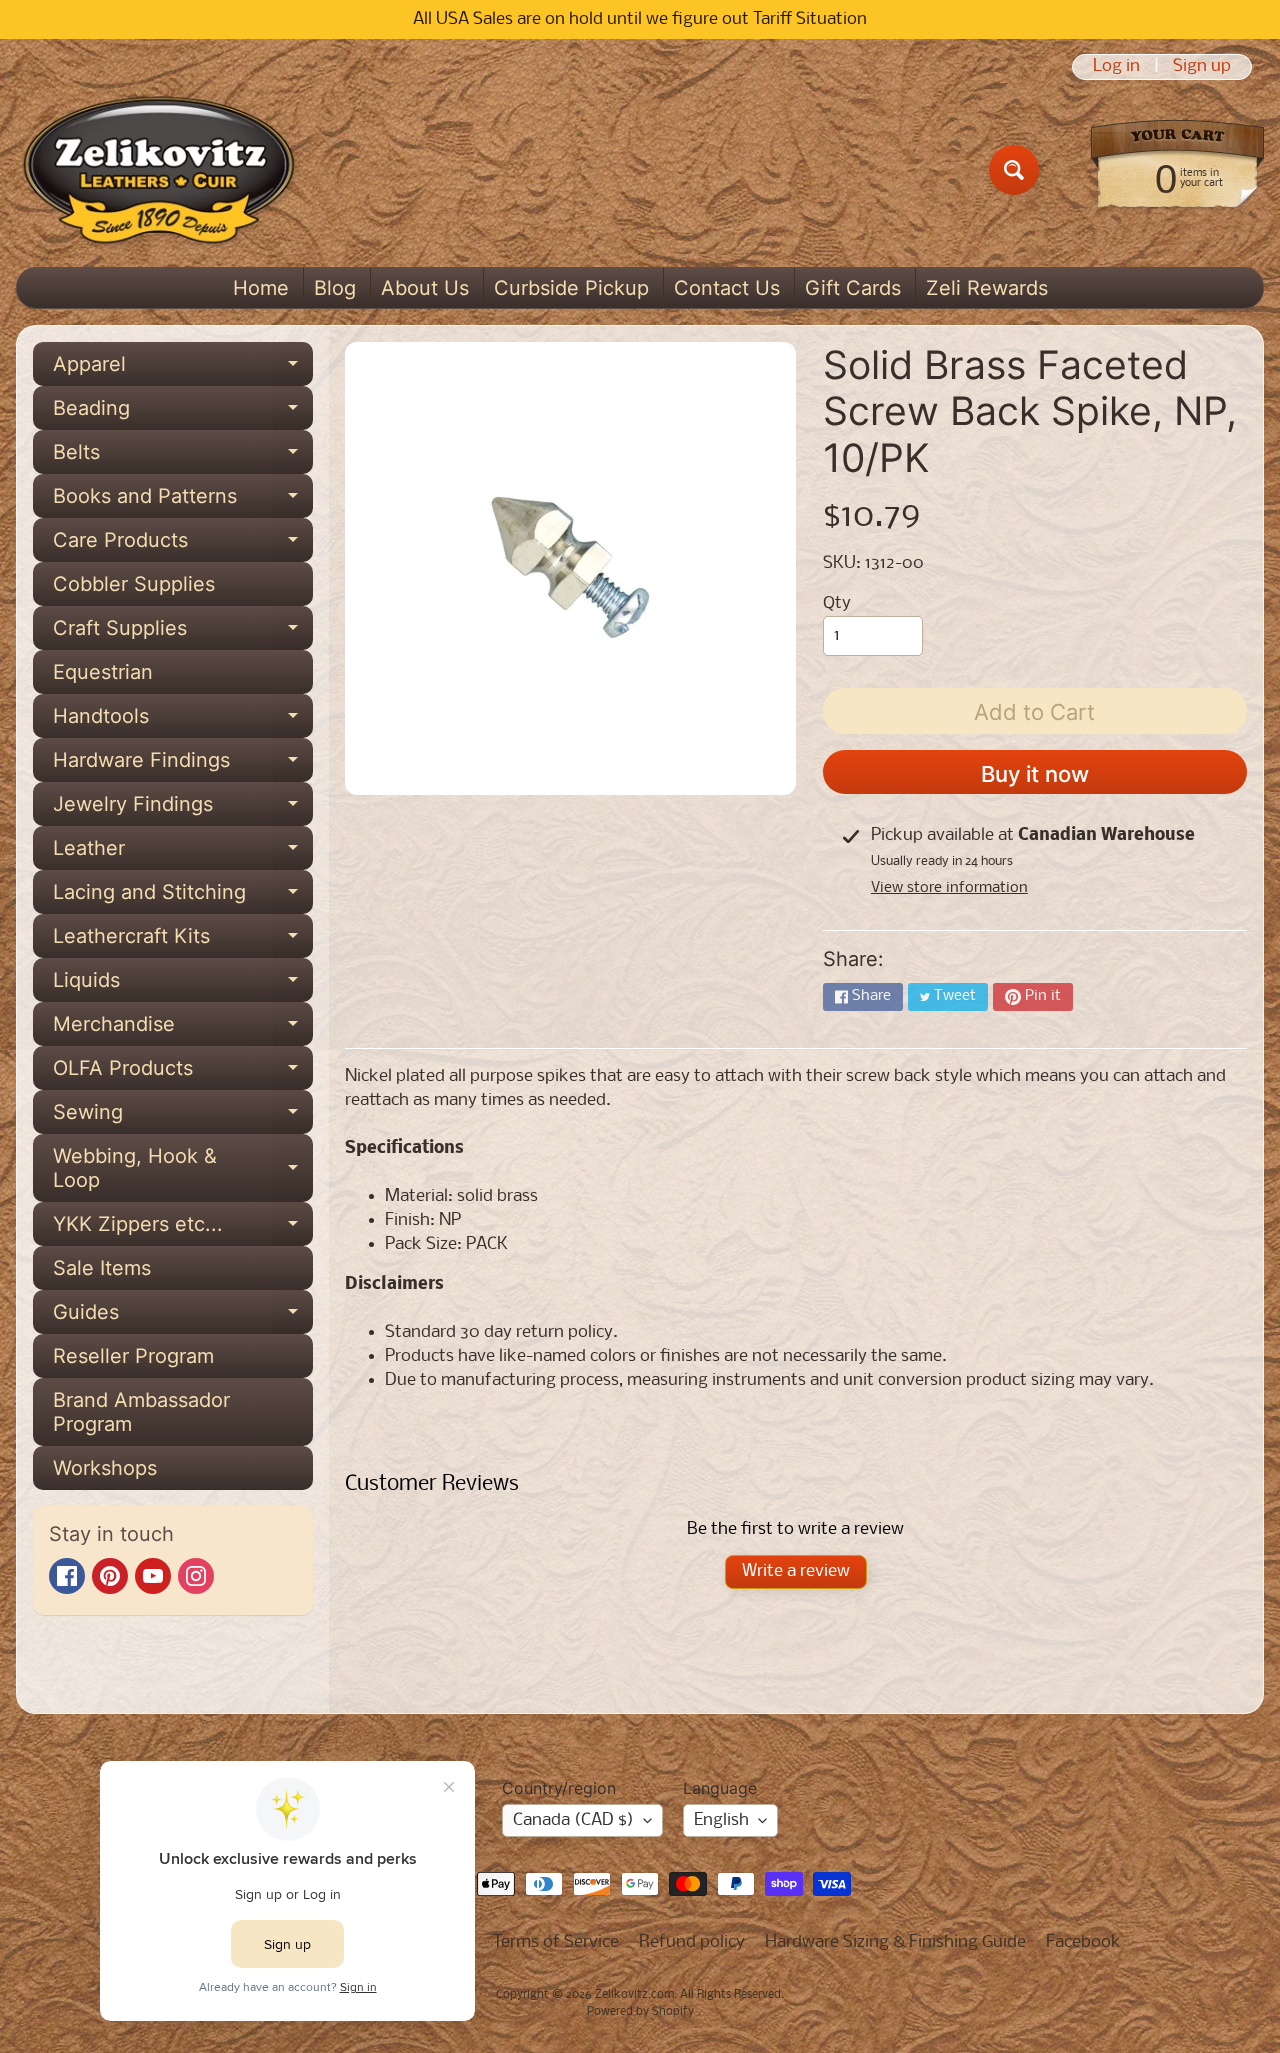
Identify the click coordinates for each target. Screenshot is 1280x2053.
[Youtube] (153, 1576)
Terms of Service (556, 1942)
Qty (837, 603)
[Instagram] (196, 1576)
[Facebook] (67, 1576)
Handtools (183, 721)
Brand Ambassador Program (141, 1412)
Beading (183, 413)
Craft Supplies (183, 633)
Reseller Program (133, 1356)
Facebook (1083, 1942)
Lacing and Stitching (183, 897)
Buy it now (1035, 774)
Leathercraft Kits (183, 941)
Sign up (1202, 67)
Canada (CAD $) (573, 1820)
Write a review (796, 1571)
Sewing (183, 1117)
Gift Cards (853, 288)
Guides (183, 1317)
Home (261, 288)
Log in (1116, 67)
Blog (335, 288)
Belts (183, 457)
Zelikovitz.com (634, 1995)
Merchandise (183, 1029)
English (721, 1820)
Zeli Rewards (987, 288)
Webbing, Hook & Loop (183, 1169)
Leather (183, 853)
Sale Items (102, 1268)
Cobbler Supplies (134, 584)
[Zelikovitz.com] (158, 170)
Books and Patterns (183, 501)
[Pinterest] (110, 1576)
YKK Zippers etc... (183, 1229)
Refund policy (692, 1942)
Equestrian (103, 672)
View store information (949, 888)
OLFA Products (183, 1073)
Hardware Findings (183, 765)
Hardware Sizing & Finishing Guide (895, 1942)
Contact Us (727, 288)
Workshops (105, 1468)
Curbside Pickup (571, 288)
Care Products (183, 545)
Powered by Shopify (640, 2012)
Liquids (183, 985)
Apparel (183, 369)
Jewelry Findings (183, 809)
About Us (425, 288)
